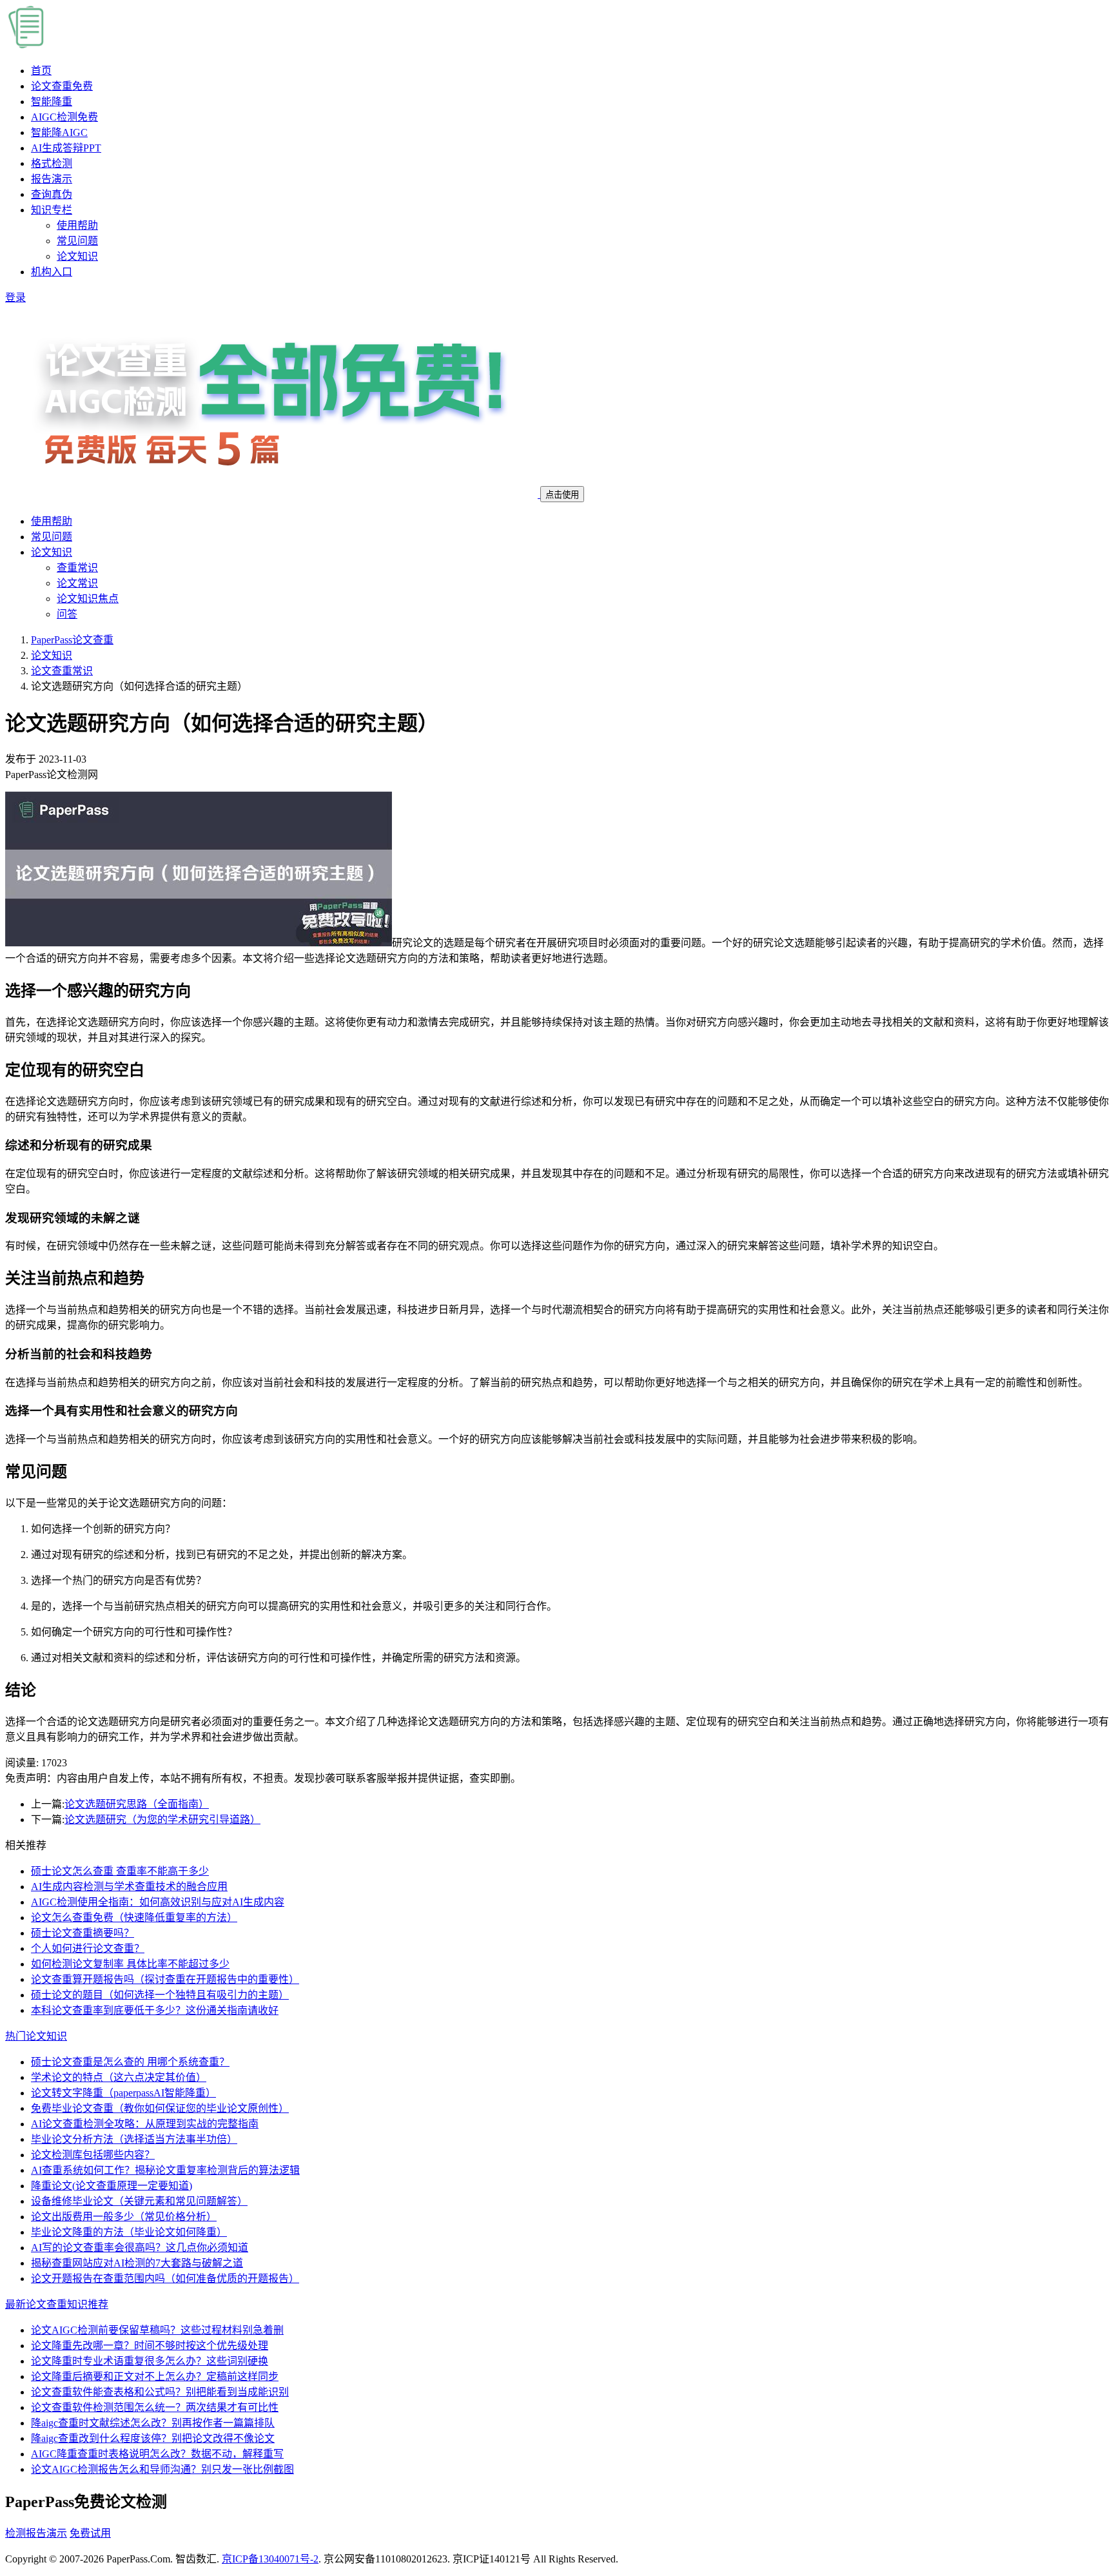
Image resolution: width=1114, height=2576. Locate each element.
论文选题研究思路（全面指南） (137, 1804)
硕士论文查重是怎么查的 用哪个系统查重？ (130, 2062)
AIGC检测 (64, 117)
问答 (67, 614)
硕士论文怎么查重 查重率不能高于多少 (120, 1871)
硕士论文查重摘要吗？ (83, 1933)
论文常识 (77, 583)
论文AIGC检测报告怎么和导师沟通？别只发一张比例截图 (162, 2469)
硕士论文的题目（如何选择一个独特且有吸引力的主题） (160, 1995)
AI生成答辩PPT (66, 148)
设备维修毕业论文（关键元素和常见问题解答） (139, 2201)
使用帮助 (77, 225)
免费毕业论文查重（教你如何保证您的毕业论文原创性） (160, 2108)
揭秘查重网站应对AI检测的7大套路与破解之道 (137, 2263)
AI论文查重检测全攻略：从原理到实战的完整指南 (145, 2124)
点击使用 (562, 495)
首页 (41, 71)
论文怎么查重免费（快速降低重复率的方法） (134, 1917)
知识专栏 (52, 210)
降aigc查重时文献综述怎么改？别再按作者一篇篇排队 (153, 2423)
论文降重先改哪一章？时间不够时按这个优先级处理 (150, 2346)
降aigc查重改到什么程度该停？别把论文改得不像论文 (153, 2438)
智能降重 (52, 102)
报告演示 (52, 179)
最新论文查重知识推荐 (57, 2304)
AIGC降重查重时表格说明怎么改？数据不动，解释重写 (157, 2454)
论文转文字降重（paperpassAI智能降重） (123, 2093)
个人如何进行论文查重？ (88, 1948)
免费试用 (90, 2533)
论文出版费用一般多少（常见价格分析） (124, 2217)
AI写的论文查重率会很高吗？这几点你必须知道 (140, 2248)
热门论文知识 (36, 2036)
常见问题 (77, 241)
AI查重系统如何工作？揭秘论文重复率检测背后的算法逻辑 (165, 2170)
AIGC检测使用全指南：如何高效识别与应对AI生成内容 (158, 1902)
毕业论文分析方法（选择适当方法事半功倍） (134, 2139)
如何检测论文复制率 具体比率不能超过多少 (130, 1964)
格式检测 (52, 163)
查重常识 (77, 568)
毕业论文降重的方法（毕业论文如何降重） (129, 2232)
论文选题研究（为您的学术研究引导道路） (162, 1820)
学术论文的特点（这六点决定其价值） (119, 2077)
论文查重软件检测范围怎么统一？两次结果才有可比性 (155, 2407)
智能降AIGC (59, 132)
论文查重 (62, 86)
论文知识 (77, 256)
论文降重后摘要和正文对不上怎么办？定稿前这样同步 (155, 2376)
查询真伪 (52, 194)
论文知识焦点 (88, 599)
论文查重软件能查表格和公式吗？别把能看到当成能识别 (160, 2392)
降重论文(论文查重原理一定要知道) (112, 2186)
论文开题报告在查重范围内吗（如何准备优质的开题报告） (165, 2278)
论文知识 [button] (52, 552)
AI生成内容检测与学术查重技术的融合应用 (129, 1887)
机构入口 (52, 272)
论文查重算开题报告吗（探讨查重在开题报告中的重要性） (165, 1979)
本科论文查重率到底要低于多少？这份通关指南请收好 (155, 2010)
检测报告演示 (36, 2533)
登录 (15, 298)
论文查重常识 (62, 671)
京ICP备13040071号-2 (270, 2559)
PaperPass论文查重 (72, 640)
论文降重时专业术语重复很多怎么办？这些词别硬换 (150, 2361)
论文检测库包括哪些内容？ (93, 2155)
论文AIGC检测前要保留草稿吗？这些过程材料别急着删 (157, 2330)
